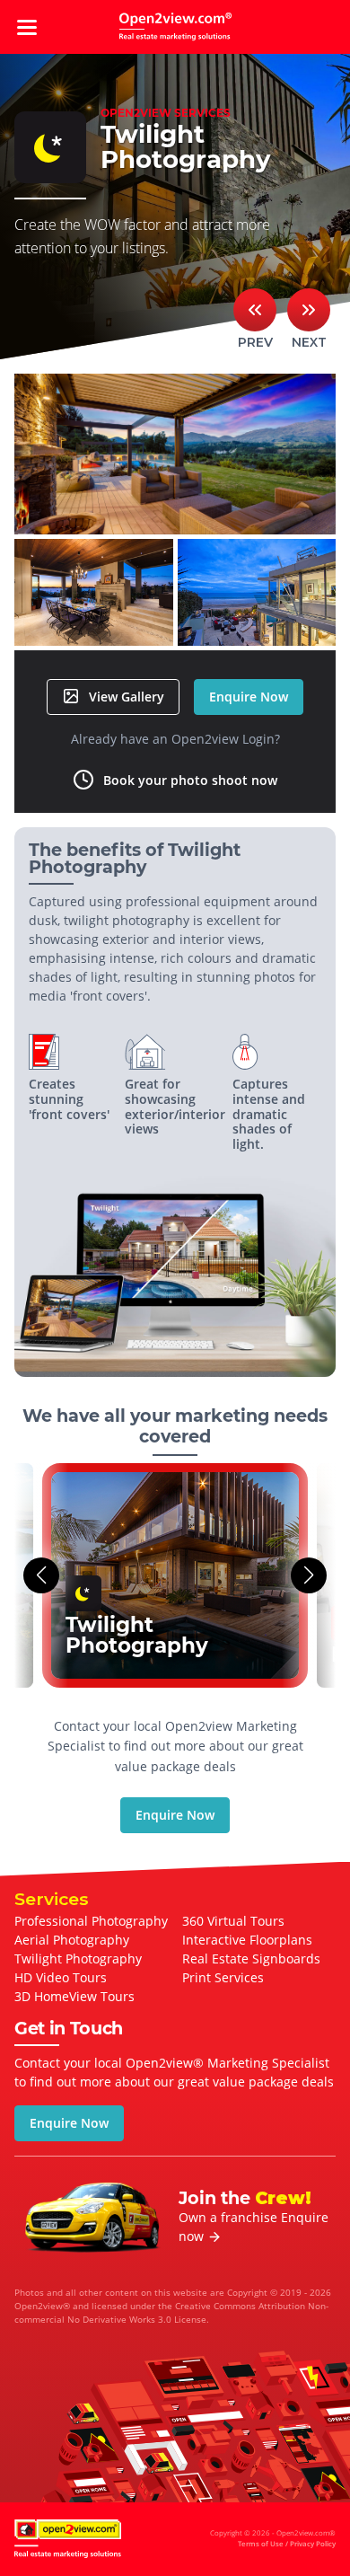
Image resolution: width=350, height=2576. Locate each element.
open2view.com (175, 27)
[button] (41, 1575)
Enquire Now (249, 697)
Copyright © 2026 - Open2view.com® (273, 2538)
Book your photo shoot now (190, 780)
